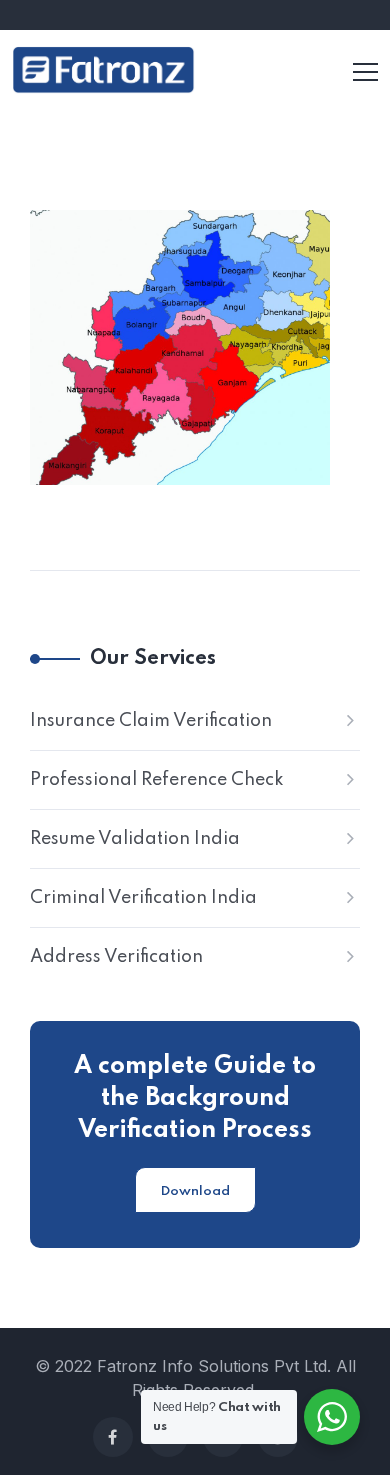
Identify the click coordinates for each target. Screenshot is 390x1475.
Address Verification (116, 957)
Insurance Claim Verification (151, 721)
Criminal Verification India (143, 898)
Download (195, 1191)
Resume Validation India (135, 839)
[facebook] (113, 1437)
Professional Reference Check (157, 780)
